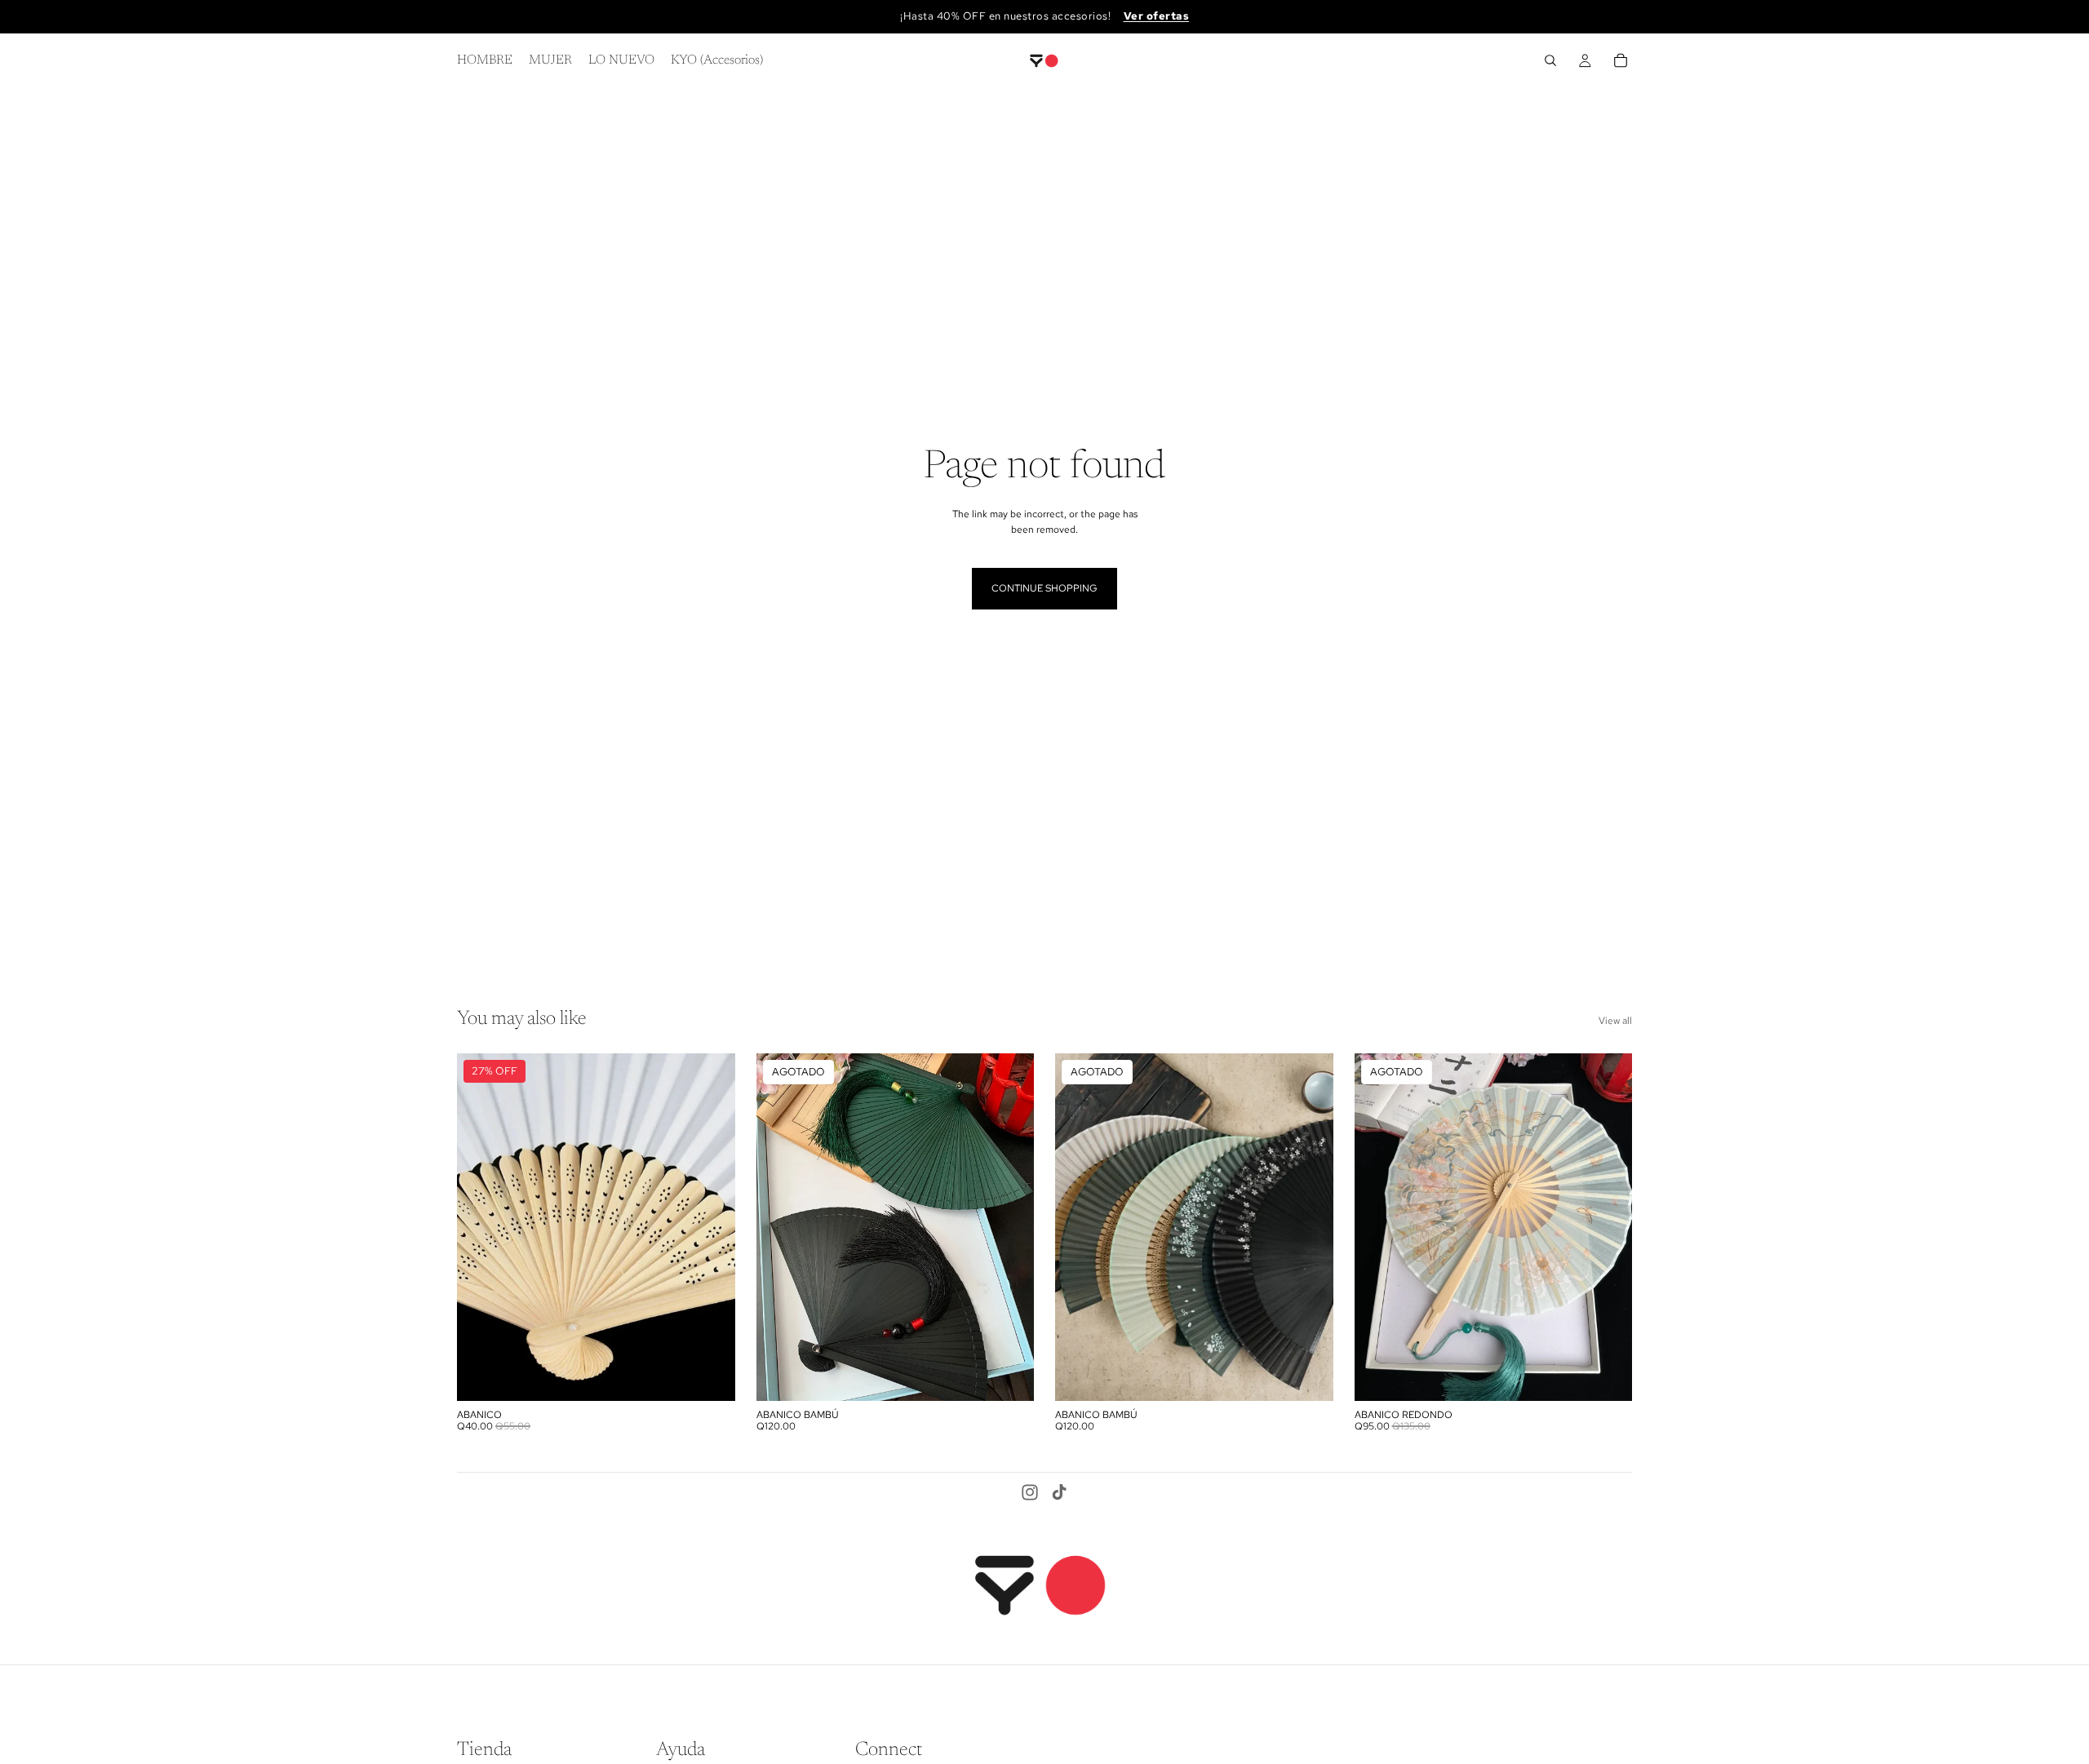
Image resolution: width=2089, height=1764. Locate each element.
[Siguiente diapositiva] (711, 1227)
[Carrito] (1621, 60)
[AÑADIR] (710, 1376)
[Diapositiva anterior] (481, 1227)
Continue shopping (1044, 588)
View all (1615, 1021)
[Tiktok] (1059, 1492)
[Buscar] (1550, 60)
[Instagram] (1030, 1492)
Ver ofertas (1157, 16)
